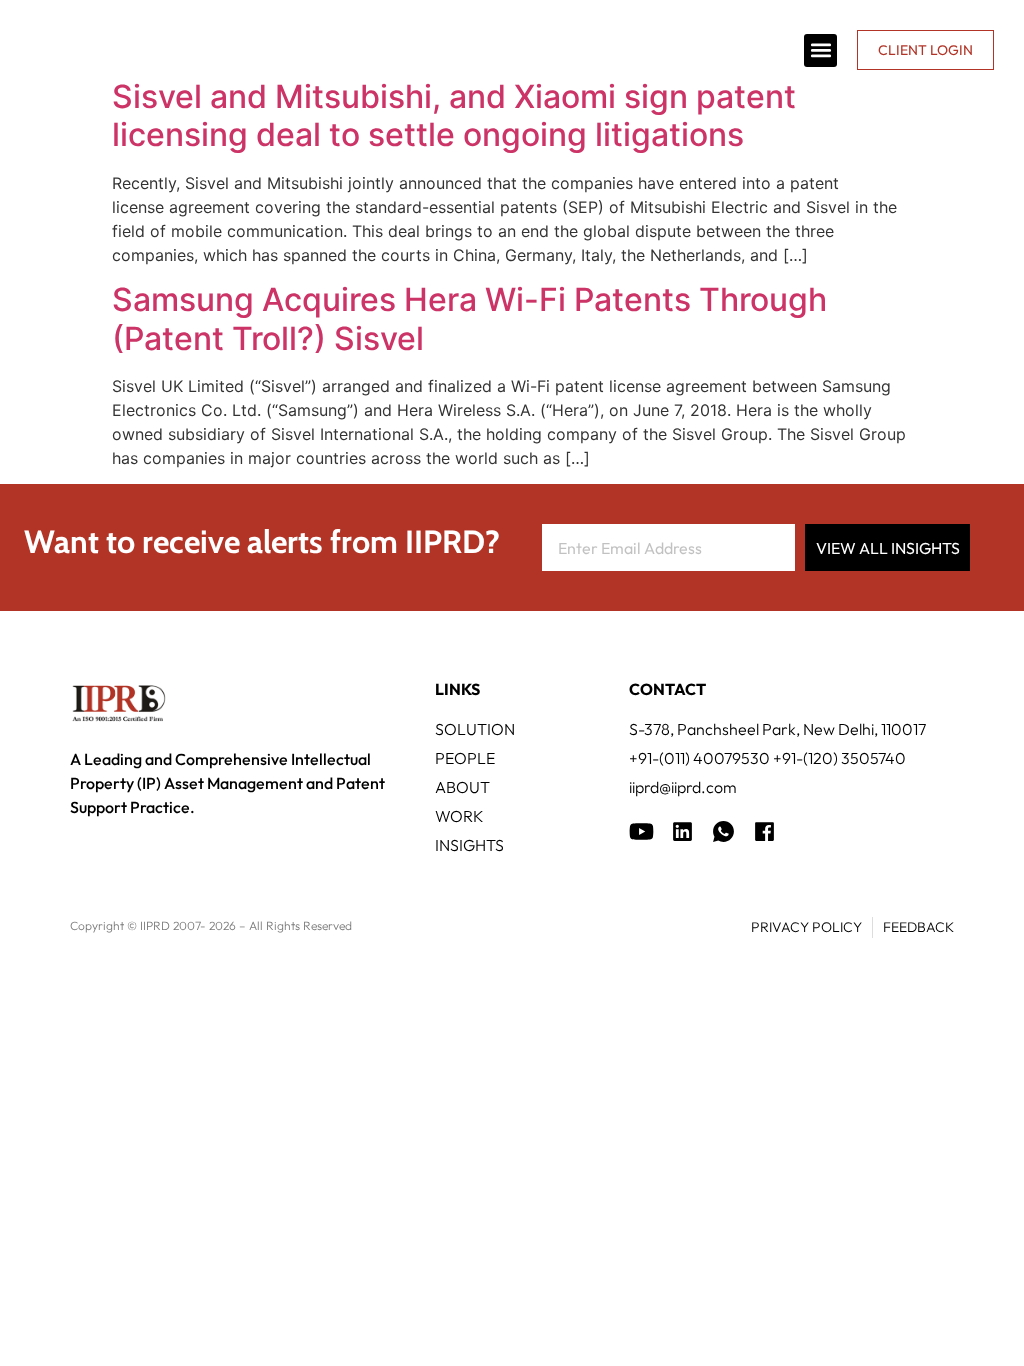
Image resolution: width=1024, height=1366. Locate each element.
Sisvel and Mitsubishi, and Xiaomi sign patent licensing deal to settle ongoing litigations (454, 115)
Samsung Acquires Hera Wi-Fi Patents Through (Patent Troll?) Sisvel (469, 318)
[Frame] (723, 831)
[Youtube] (641, 831)
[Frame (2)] (764, 831)
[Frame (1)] (682, 831)
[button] (820, 50)
